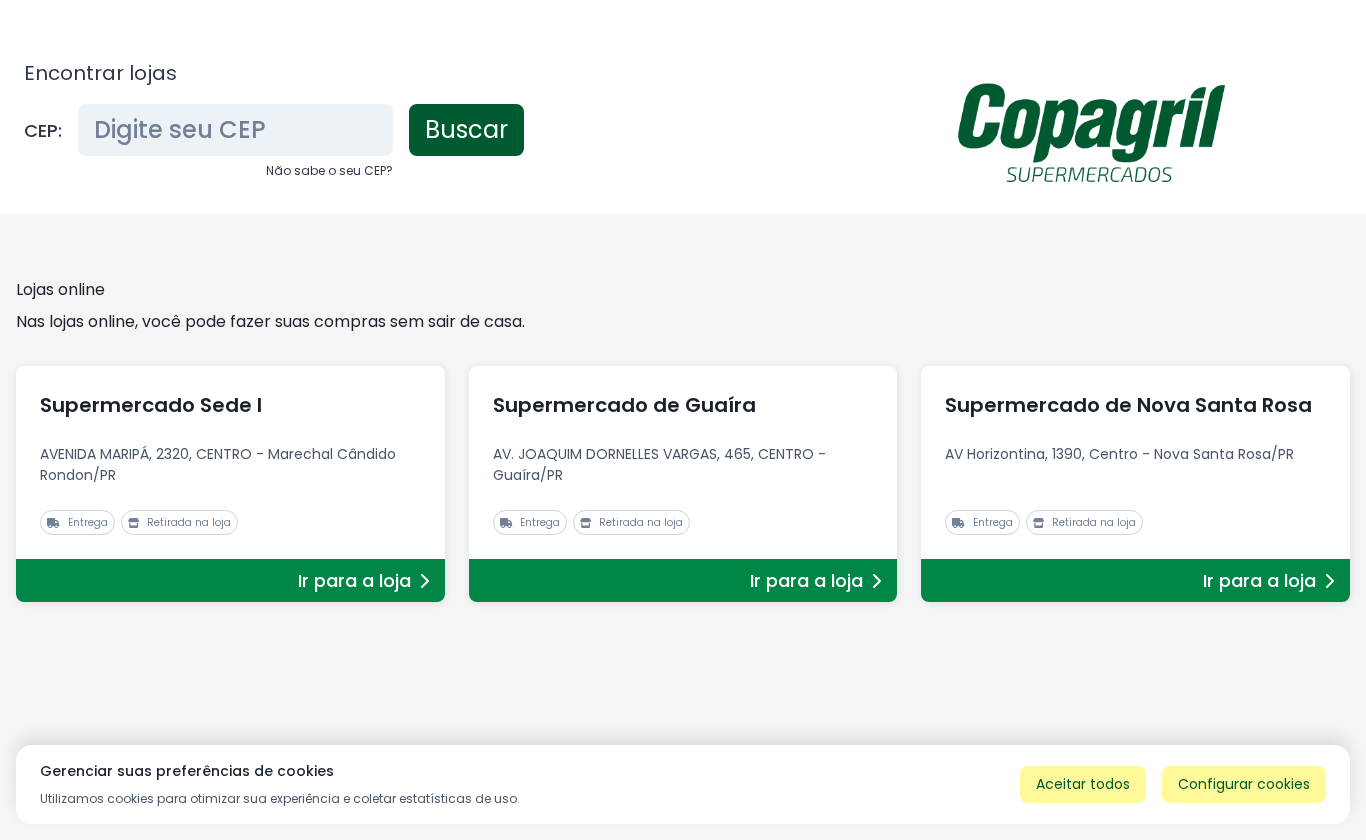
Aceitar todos (1083, 784)
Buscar (466, 129)
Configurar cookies (1244, 784)
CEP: (43, 130)
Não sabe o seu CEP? (329, 170)
